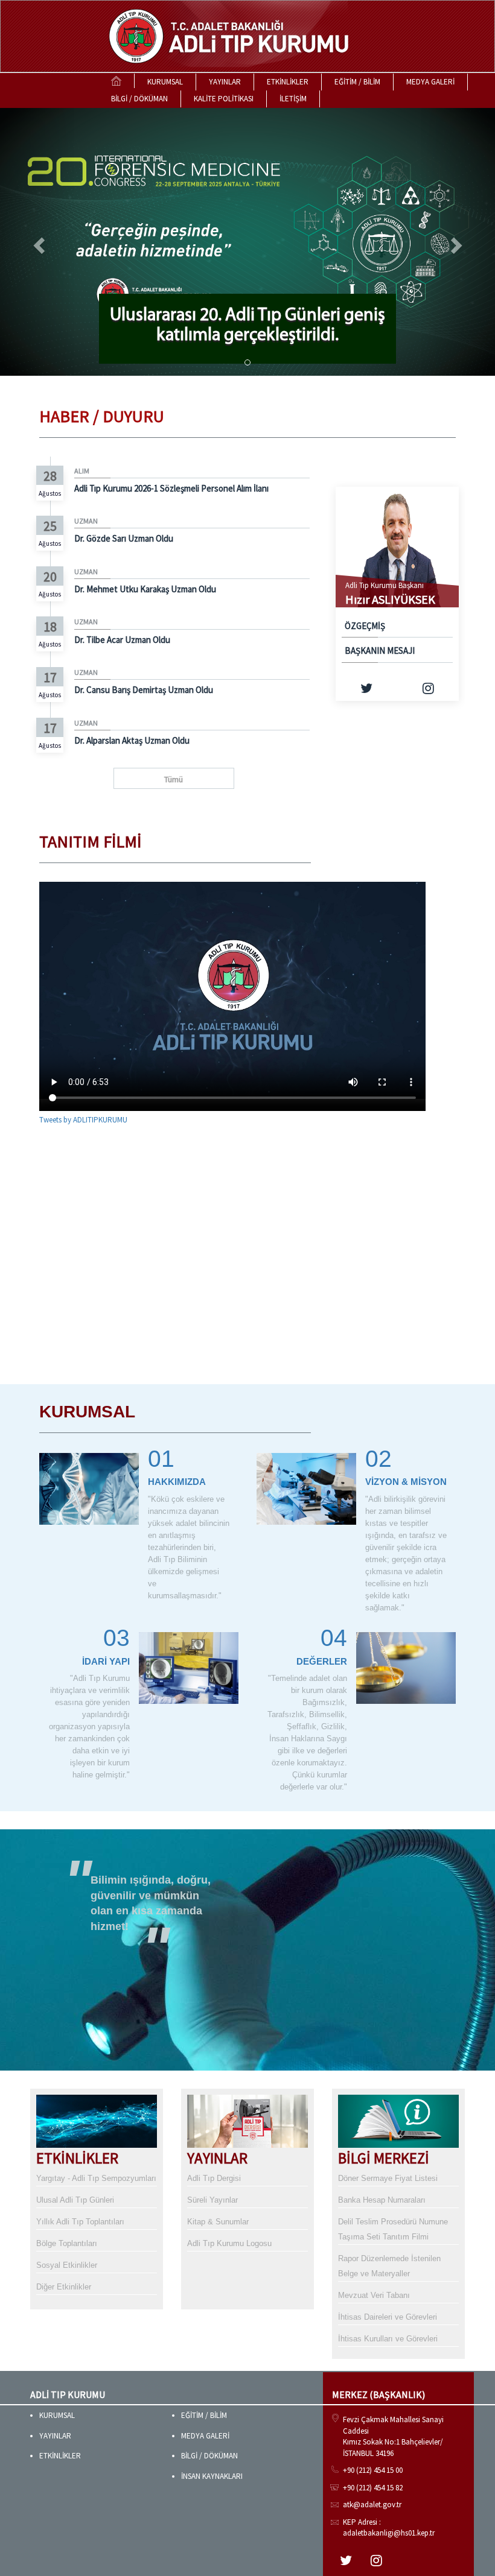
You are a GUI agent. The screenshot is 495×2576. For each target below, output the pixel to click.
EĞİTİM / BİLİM (357, 82)
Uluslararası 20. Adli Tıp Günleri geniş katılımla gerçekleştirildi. (247, 326)
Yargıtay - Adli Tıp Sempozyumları (96, 2178)
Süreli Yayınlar (212, 2200)
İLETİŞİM (293, 99)
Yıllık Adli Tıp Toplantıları (80, 2222)
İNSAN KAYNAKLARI (212, 2476)
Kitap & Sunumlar (218, 2222)
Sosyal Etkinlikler (67, 2265)
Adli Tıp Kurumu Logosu (229, 2243)
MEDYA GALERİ (430, 82)
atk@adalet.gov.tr (372, 2505)
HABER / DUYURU (102, 416)
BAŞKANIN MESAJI (380, 650)
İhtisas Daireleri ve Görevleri (388, 2317)
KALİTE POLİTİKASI (224, 99)
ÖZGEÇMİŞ (365, 626)
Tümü (174, 779)
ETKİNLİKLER (288, 82)
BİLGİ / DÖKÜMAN (139, 99)
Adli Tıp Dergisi (214, 2178)
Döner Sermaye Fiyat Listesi (388, 2178)
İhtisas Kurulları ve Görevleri (388, 2339)
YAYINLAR (225, 82)
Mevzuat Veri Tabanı (374, 2295)
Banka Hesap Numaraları (382, 2200)
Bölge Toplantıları (67, 2243)
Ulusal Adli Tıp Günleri (75, 2200)
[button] (37, 242)
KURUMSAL (165, 82)
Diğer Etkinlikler (64, 2287)
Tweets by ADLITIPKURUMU (83, 1120)
